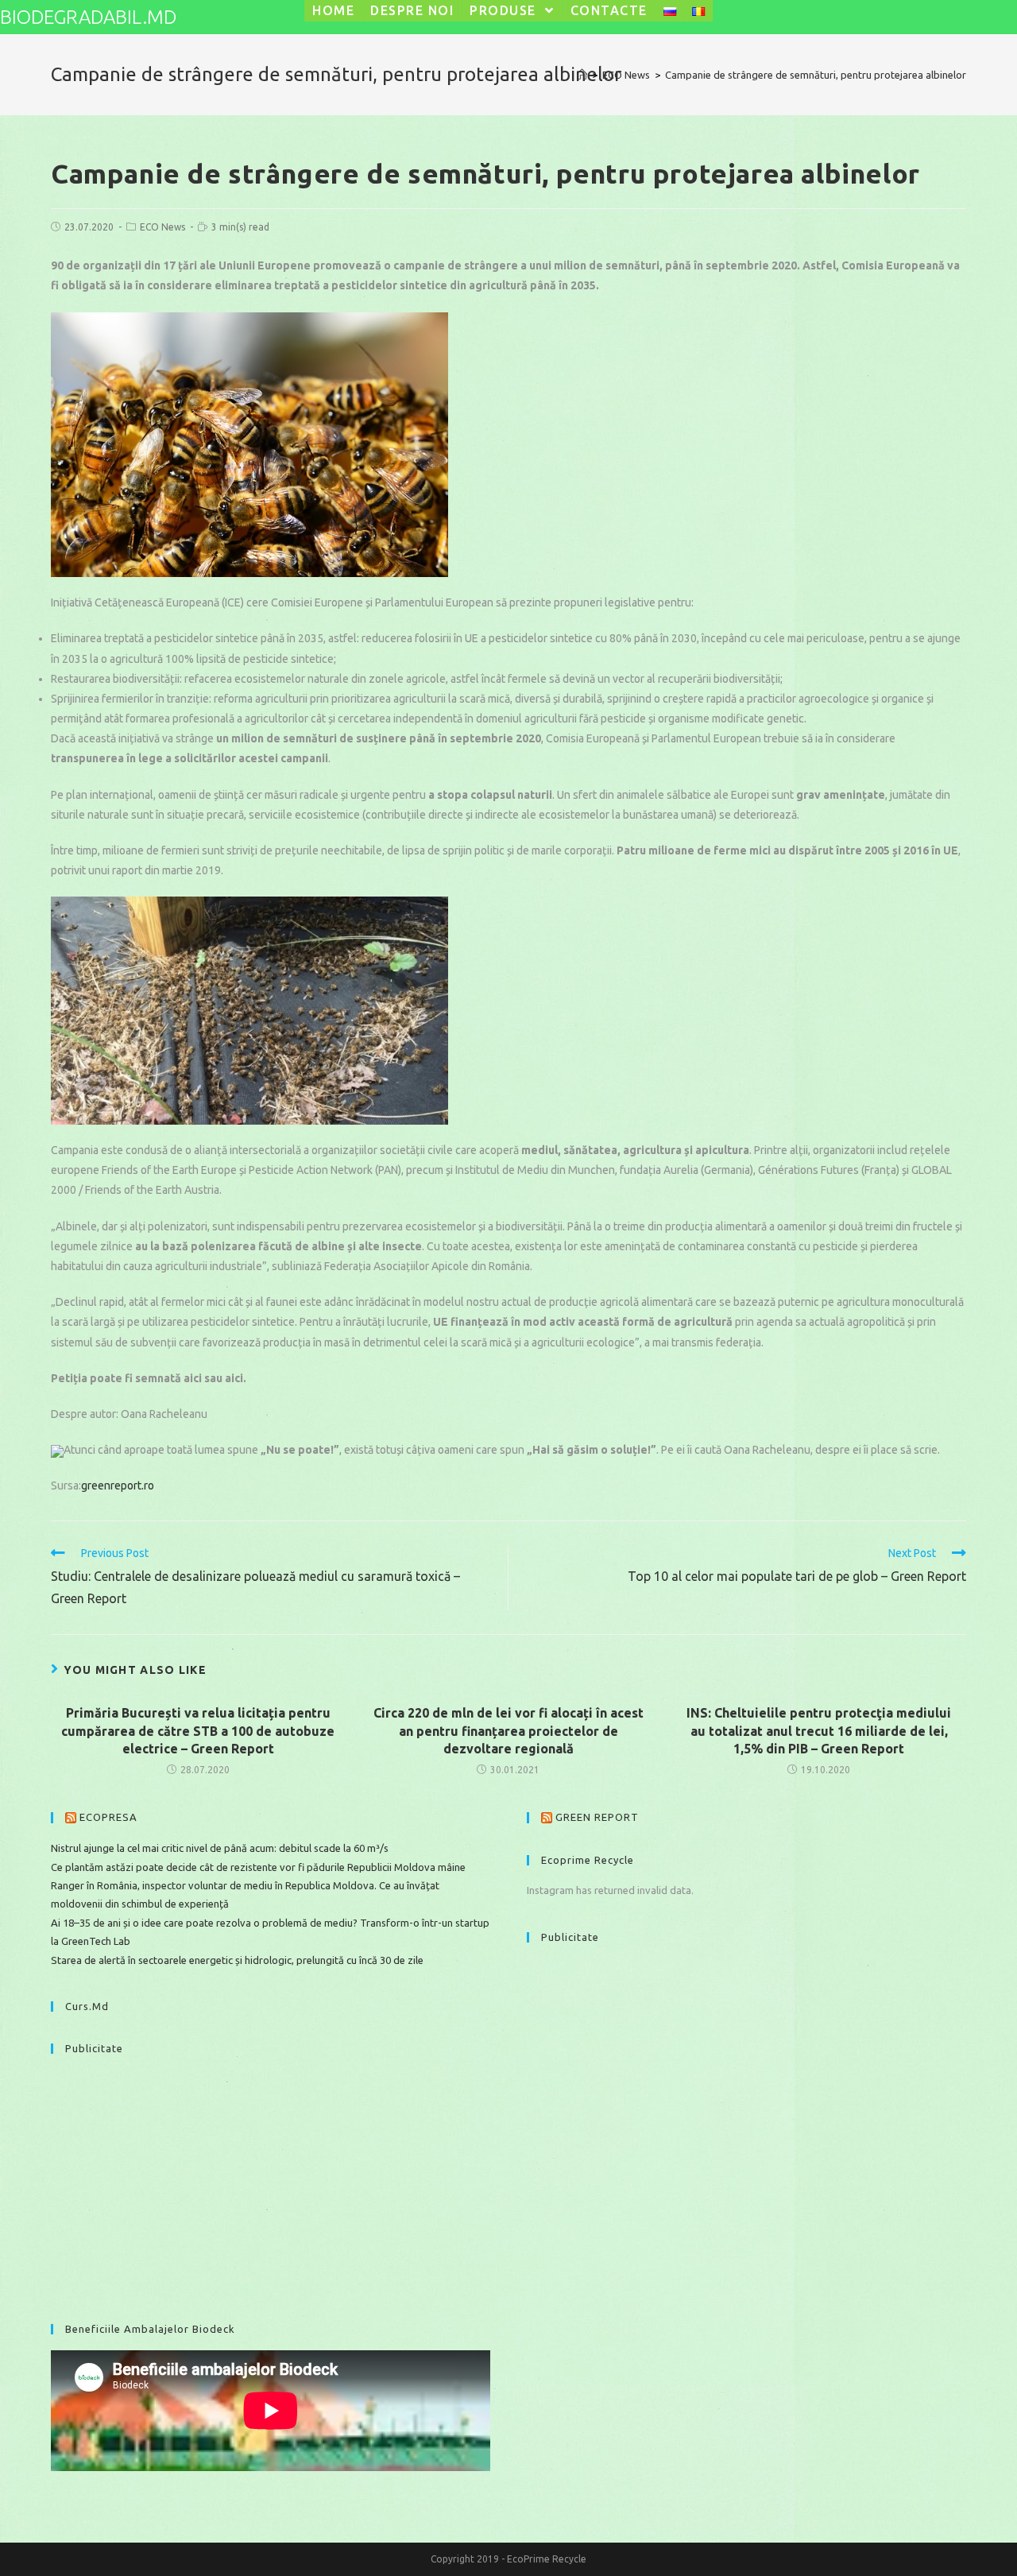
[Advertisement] (271, 2181)
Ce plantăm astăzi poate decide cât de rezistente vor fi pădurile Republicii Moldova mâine (259, 1867)
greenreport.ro (118, 1486)
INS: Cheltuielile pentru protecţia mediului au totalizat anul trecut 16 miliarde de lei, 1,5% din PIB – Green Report (819, 1731)
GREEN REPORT (597, 1817)
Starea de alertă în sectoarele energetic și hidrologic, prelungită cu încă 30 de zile (237, 1960)
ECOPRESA (108, 1817)
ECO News (162, 227)
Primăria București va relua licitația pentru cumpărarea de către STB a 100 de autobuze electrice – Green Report (198, 1731)
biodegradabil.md (88, 17)
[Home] (582, 75)
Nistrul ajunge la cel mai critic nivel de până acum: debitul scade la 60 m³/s (220, 1848)
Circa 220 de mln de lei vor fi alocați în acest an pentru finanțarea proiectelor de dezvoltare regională (508, 1731)
